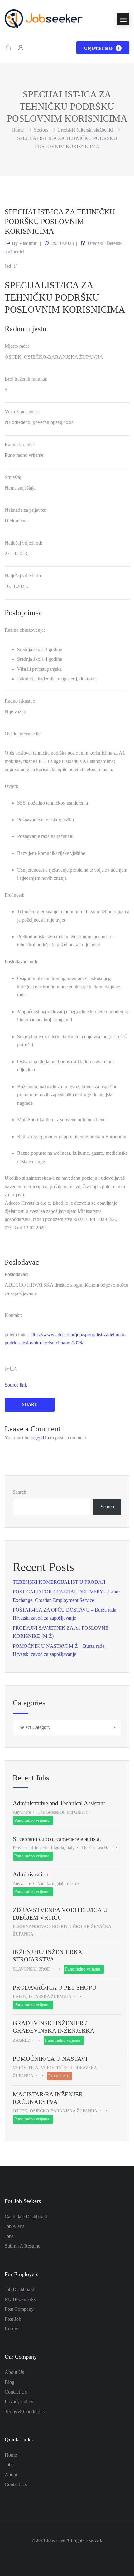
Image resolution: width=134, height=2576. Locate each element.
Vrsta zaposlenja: (21, 412)
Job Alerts (14, 2226)
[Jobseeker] (44, 18)
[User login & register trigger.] (21, 48)
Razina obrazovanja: (25, 630)
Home (11, 2455)
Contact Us (16, 2392)
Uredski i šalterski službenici (85, 130)
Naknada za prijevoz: (26, 510)
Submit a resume (22, 2246)
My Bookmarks (20, 2299)
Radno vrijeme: (20, 444)
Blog (10, 2382)
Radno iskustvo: (21, 701)
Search (19, 1492)
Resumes (14, 2329)
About (11, 2475)
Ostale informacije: (23, 734)
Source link (16, 1385)
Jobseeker (55, 2541)
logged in (40, 1438)
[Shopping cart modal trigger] (8, 48)
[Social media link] (67, 2556)
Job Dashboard (19, 2289)
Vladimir (28, 243)
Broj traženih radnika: (26, 379)
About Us (14, 2372)
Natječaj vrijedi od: (23, 543)
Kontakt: (13, 1315)
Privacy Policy (19, 2402)
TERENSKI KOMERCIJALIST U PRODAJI (59, 1582)
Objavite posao (99, 48)
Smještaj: (14, 477)
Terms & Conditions (25, 2412)
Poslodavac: (17, 1274)
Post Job (13, 2319)
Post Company (19, 2309)
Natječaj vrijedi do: (23, 576)
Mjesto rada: (17, 346)
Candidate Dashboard (26, 2217)
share (30, 1405)
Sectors (41, 130)
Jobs (9, 2236)
